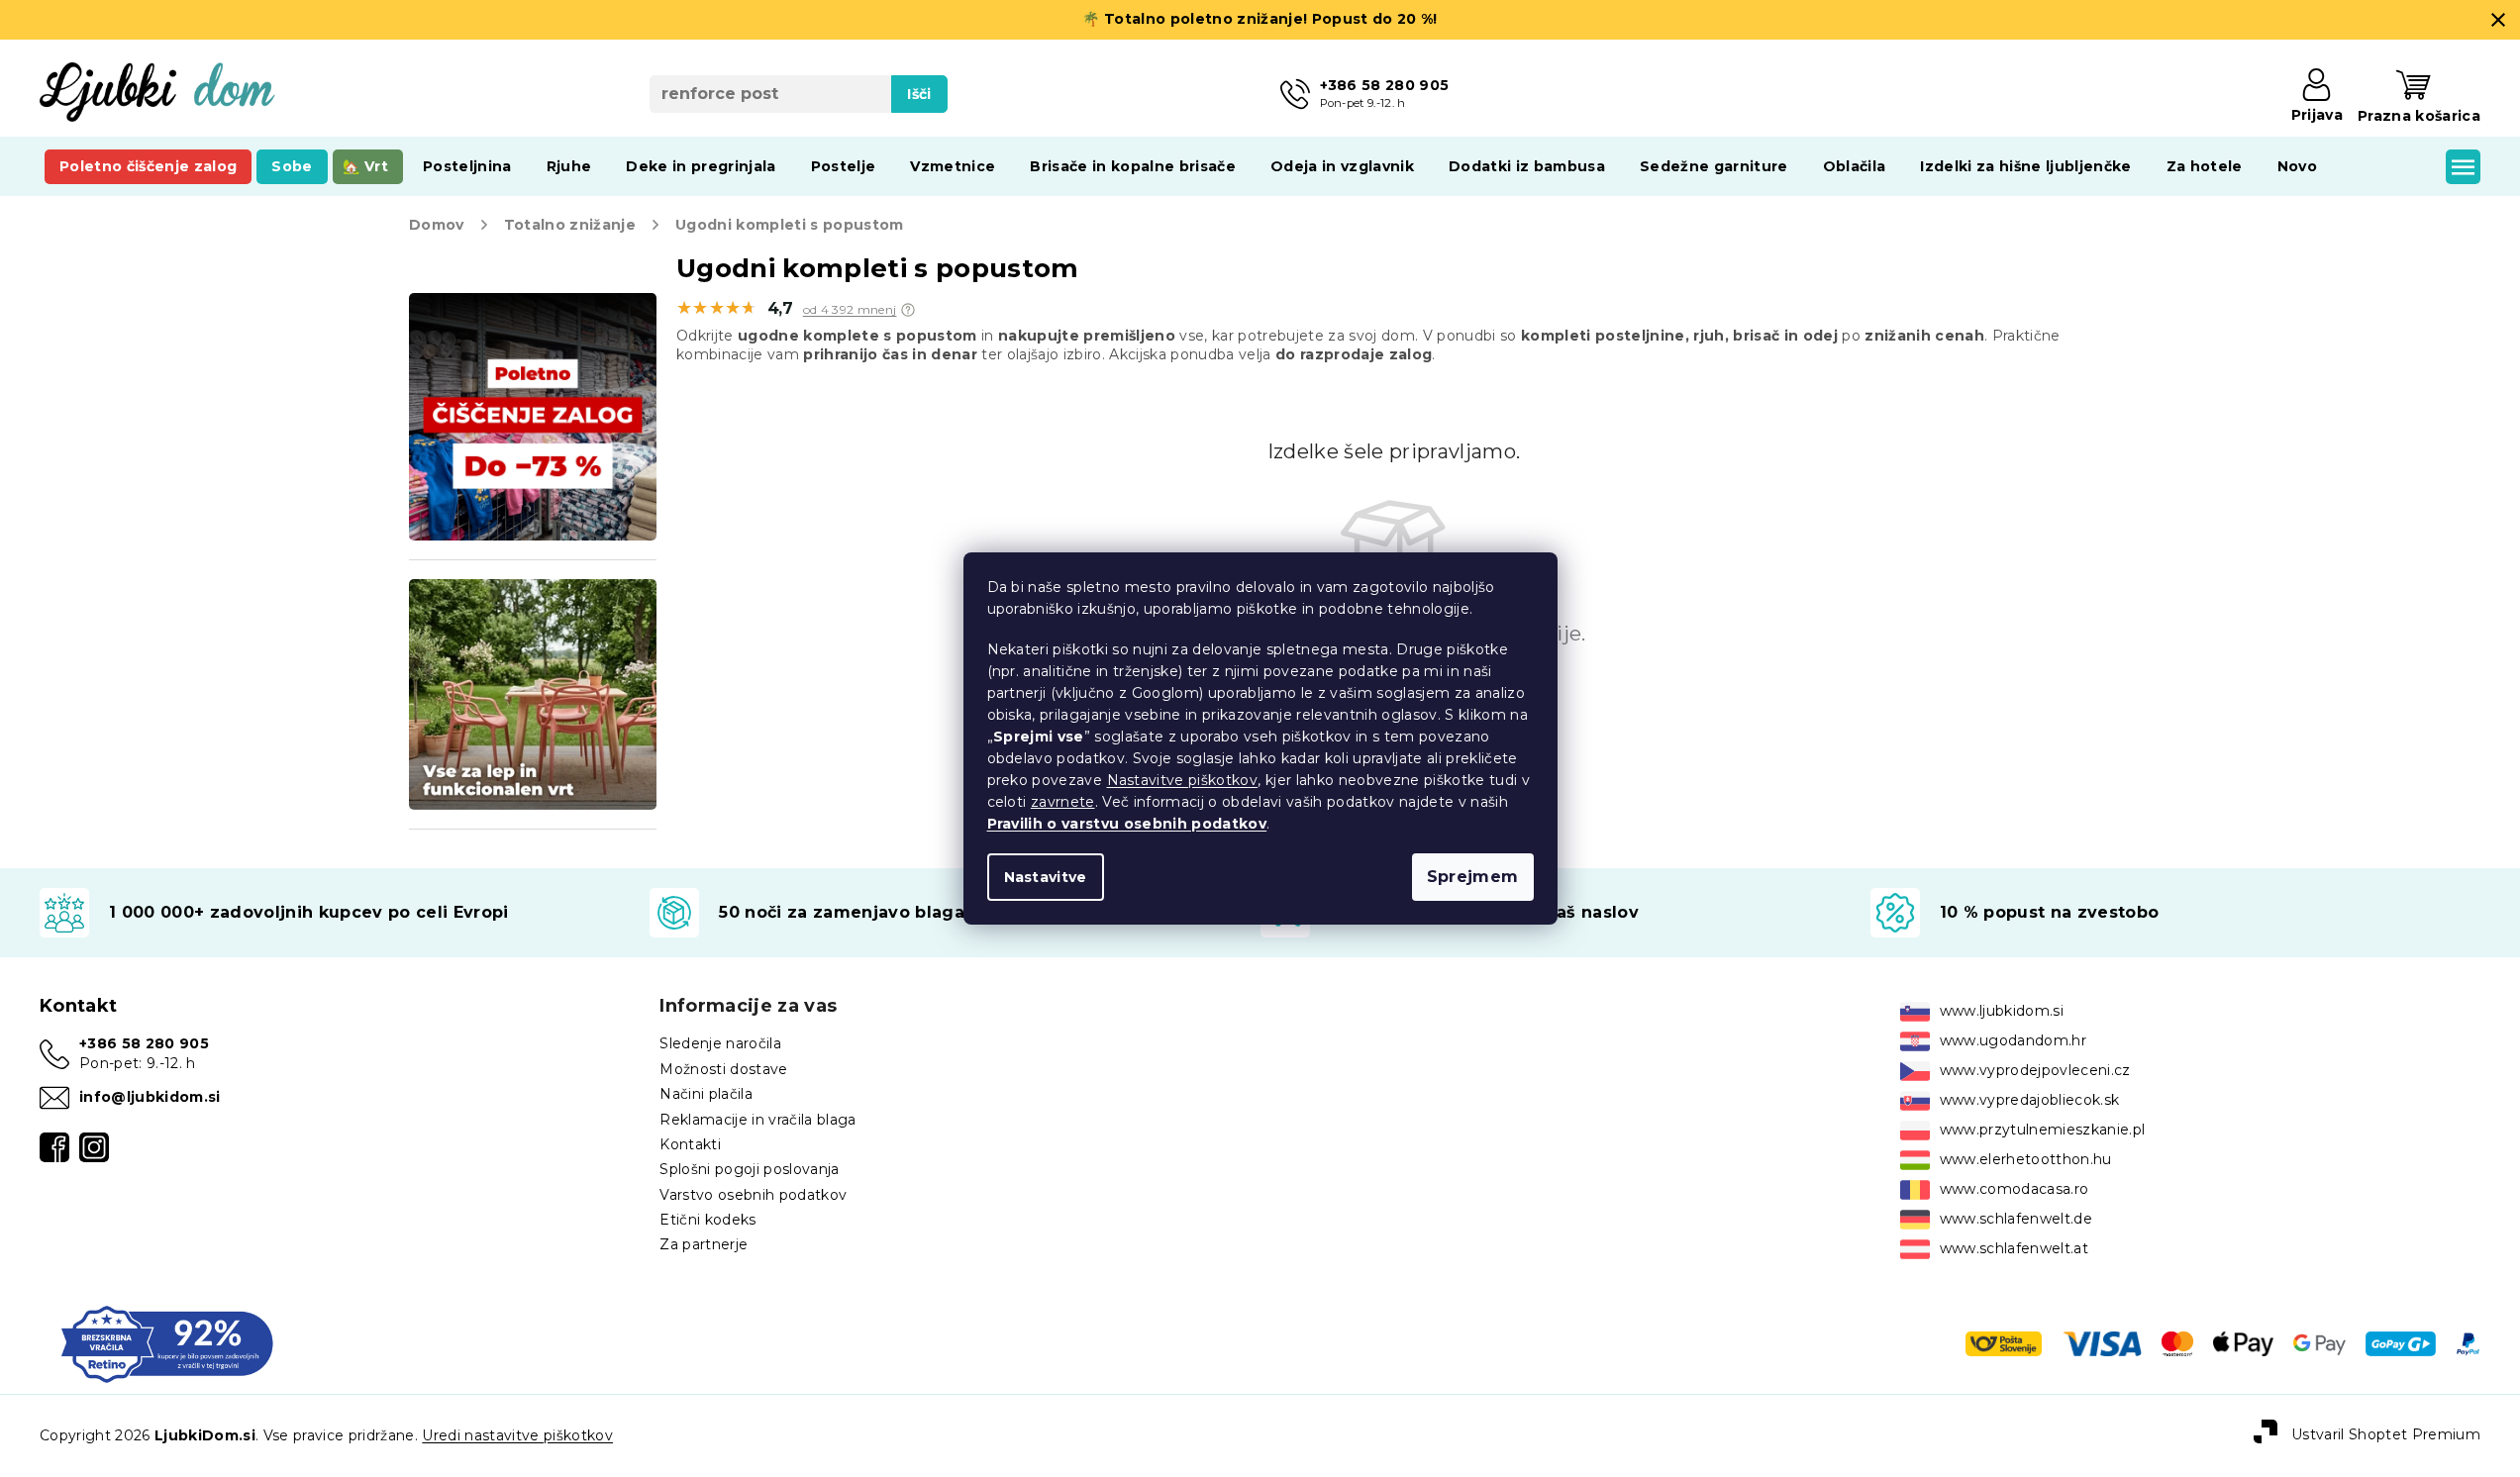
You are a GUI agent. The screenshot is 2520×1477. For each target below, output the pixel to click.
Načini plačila (706, 1094)
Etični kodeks (707, 1220)
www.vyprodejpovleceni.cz (2035, 1070)
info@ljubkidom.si (150, 1097)
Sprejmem (1473, 877)
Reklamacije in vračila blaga (757, 1120)
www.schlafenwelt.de (2016, 1219)
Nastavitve (1046, 877)
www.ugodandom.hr (2013, 1040)
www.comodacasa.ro (2015, 1189)
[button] (908, 310)
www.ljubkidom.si (2002, 1011)
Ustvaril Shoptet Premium (2386, 1434)
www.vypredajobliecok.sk (2030, 1100)
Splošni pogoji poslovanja (749, 1169)
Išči (919, 94)
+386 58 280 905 (144, 1043)
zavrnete (1063, 802)
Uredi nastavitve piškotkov (517, 1435)
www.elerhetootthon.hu (2026, 1159)
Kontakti (690, 1144)
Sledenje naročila (720, 1043)
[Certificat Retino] (167, 1342)
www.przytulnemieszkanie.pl (2043, 1130)
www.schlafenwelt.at (2014, 1248)
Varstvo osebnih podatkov (753, 1195)
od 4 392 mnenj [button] (850, 310)
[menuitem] (148, 166)
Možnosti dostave (723, 1069)
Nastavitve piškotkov (1183, 780)
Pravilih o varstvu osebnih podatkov (1127, 824)
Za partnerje (704, 1244)
